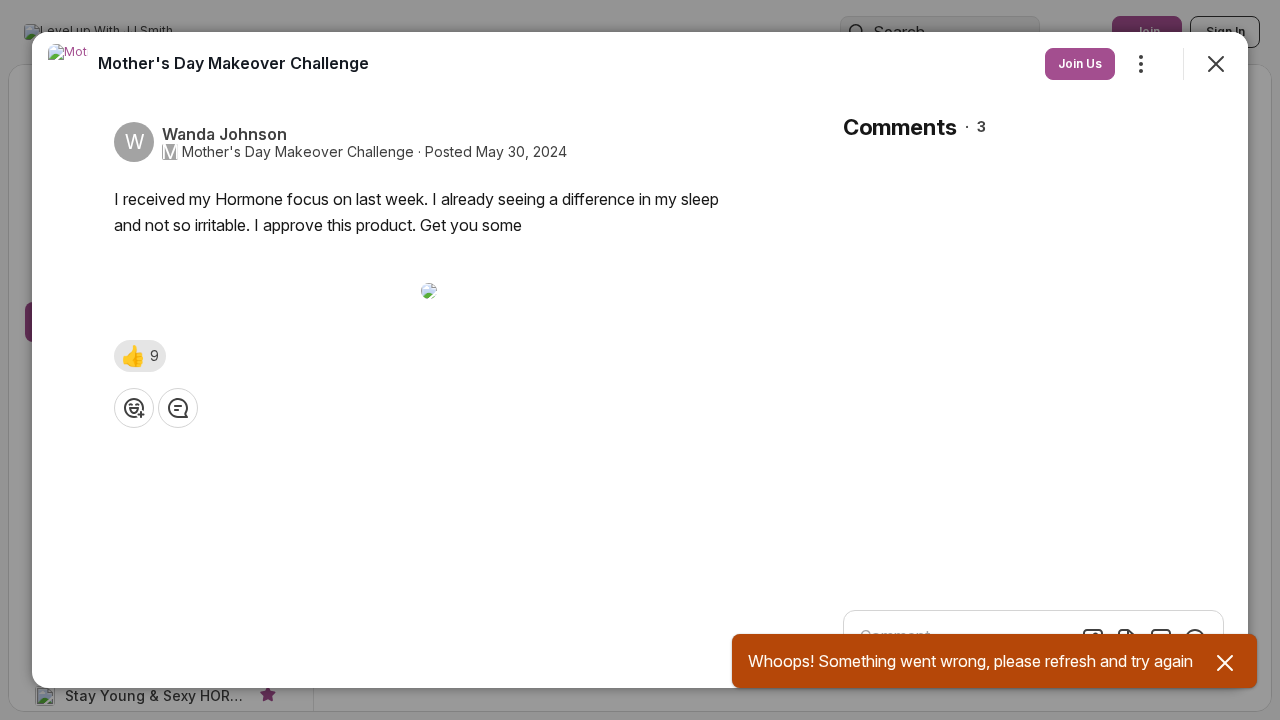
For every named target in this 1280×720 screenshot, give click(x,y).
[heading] (233, 63)
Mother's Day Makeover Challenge (298, 152)
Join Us (1080, 63)
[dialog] (640, 360)
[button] (140, 356)
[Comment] (178, 408)
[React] (134, 408)
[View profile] (68, 64)
